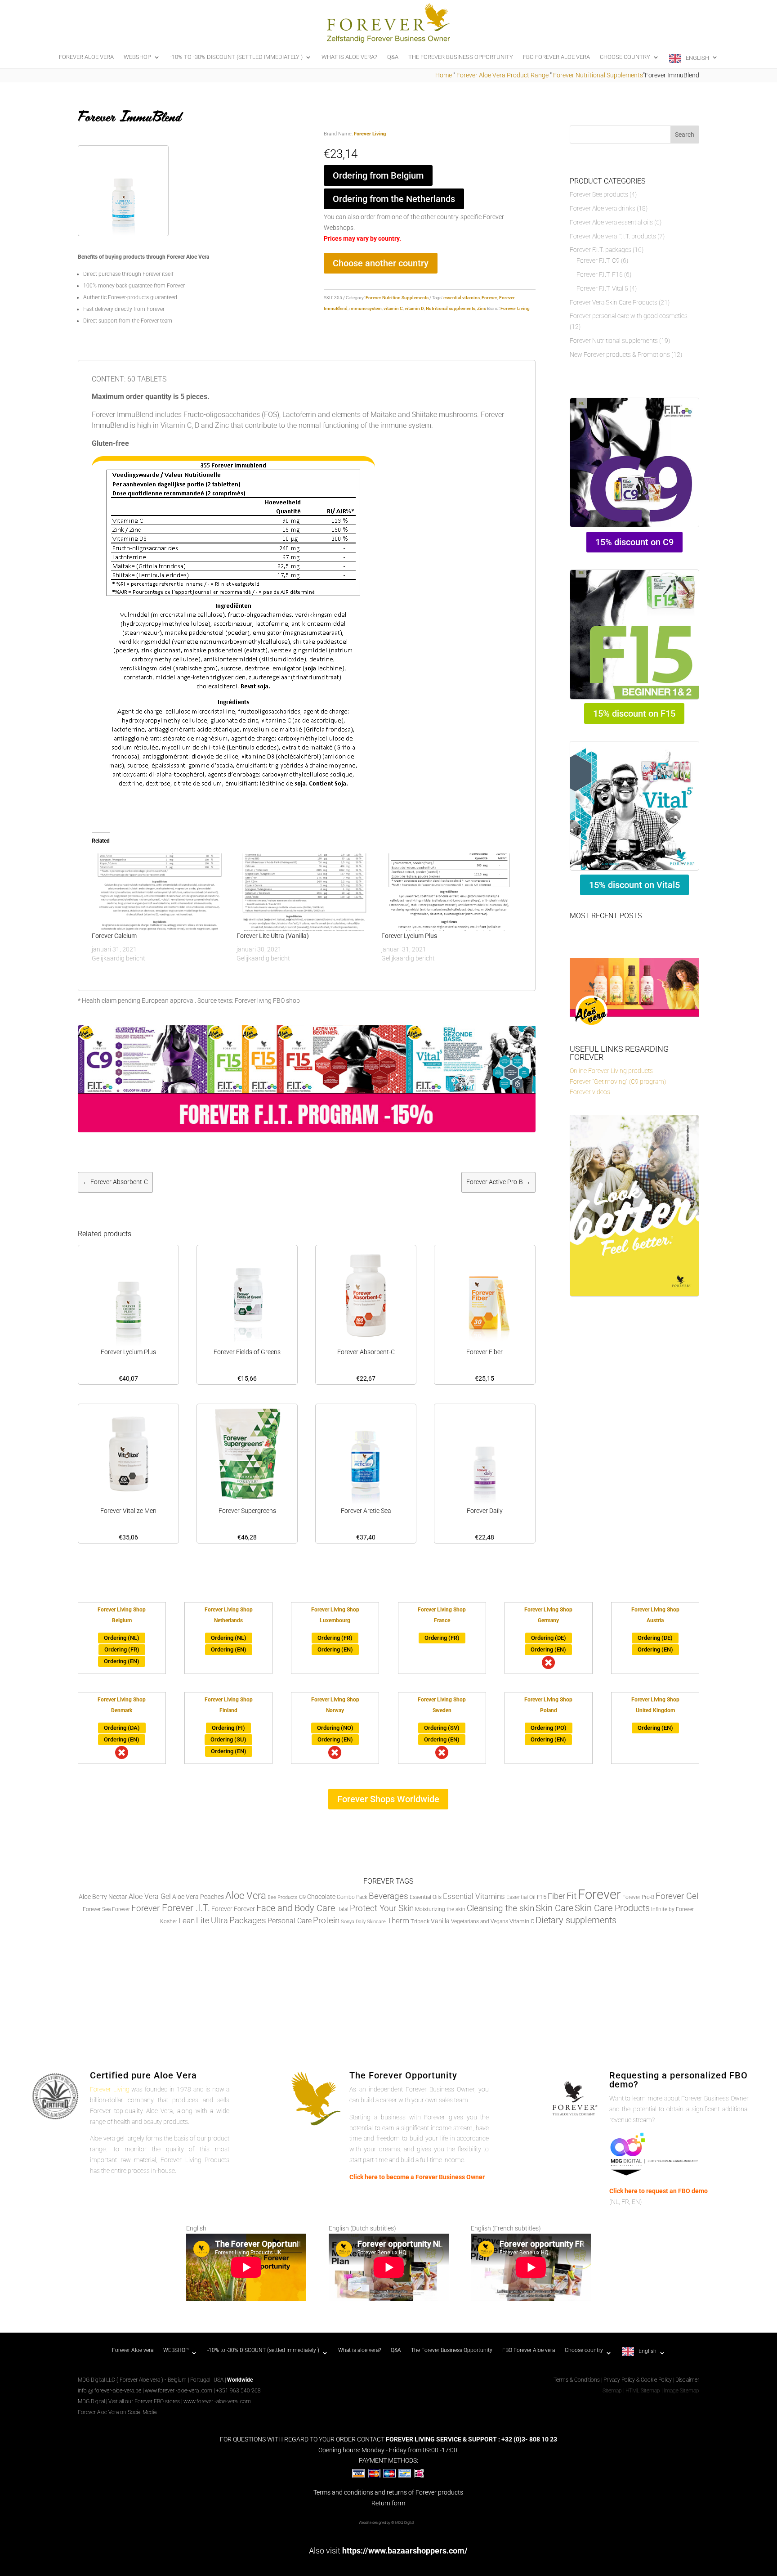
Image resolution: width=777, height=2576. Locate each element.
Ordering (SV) (442, 1728)
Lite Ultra (212, 1920)
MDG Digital (91, 2401)
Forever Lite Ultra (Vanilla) (273, 936)
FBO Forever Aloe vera (556, 57)
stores (172, 2401)
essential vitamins (462, 298)
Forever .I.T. (186, 1908)
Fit (572, 1896)
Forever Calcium (114, 936)
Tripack (420, 1921)
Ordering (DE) (549, 1638)
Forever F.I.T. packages (601, 250)
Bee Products (283, 1897)
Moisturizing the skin (440, 1909)
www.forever (160, 2391)
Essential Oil (521, 1897)
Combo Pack (352, 1897)
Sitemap (612, 2391)
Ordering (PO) (549, 1728)
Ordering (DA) (122, 1728)
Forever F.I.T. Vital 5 (602, 288)
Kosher (169, 1921)
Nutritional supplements (451, 308)
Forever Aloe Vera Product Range (502, 75)
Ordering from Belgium (378, 175)
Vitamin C (522, 1921)
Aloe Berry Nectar (103, 1897)
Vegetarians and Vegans (480, 1921)
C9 (302, 1897)
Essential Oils (426, 1897)
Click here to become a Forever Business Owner (417, 2177)
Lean (187, 1921)
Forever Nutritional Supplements (598, 75)
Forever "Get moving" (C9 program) (618, 1082)
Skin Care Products (612, 1908)
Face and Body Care (296, 1908)
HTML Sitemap (643, 2391)
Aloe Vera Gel (150, 1896)
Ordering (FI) (228, 1728)
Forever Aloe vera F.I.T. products (613, 236)
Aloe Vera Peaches (198, 1897)
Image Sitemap (681, 2391)
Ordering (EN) (122, 1661)
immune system (366, 308)
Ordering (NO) (335, 1728)
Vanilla (440, 1921)
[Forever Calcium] (160, 892)
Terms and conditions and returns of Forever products (388, 2492)
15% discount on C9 (634, 542)
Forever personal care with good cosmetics (629, 316)
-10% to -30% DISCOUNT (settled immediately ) (236, 57)
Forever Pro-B (638, 1897)
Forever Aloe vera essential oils (611, 222)
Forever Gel (677, 1896)
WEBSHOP (137, 57)
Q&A (393, 57)
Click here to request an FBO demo (659, 2191)
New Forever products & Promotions (620, 355)
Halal (342, 1909)
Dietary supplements (576, 1920)
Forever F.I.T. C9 (598, 260)
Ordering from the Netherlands (394, 199)
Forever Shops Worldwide (388, 1799)
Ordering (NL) (122, 1638)
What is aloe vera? (349, 57)
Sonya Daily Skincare (363, 1922)
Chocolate (321, 1897)
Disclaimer (687, 2380)
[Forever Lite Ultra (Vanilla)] (304, 892)
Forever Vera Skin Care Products (614, 302)
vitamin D (414, 308)
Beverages (388, 1896)
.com (206, 2391)
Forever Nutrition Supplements (397, 298)
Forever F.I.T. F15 (600, 274)
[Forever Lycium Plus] (449, 892)
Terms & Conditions (577, 2380)
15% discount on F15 (634, 714)
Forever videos (590, 1092)
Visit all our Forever (131, 2401)
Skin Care (554, 1908)
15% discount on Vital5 (634, 885)
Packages (248, 1921)
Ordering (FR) (122, 1649)
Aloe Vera (246, 1895)
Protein (326, 1920)
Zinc (482, 308)
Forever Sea (97, 1909)
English (697, 58)
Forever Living (370, 134)
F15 (542, 1897)
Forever (489, 298)
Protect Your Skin (382, 1908)
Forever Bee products (599, 194)
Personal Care (290, 1921)
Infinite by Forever (672, 1909)
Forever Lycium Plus (409, 936)
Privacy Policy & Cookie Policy (638, 2380)
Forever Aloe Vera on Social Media (117, 2412)
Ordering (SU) (228, 1739)
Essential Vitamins (474, 1896)
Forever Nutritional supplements (614, 341)
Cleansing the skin (500, 1908)
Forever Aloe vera (86, 57)
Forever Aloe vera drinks (603, 208)
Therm (398, 1921)
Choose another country (381, 263)
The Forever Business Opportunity (461, 57)
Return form (388, 2503)
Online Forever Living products (611, 1071)
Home (444, 75)
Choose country (625, 57)
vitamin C (393, 308)
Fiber (556, 1896)
